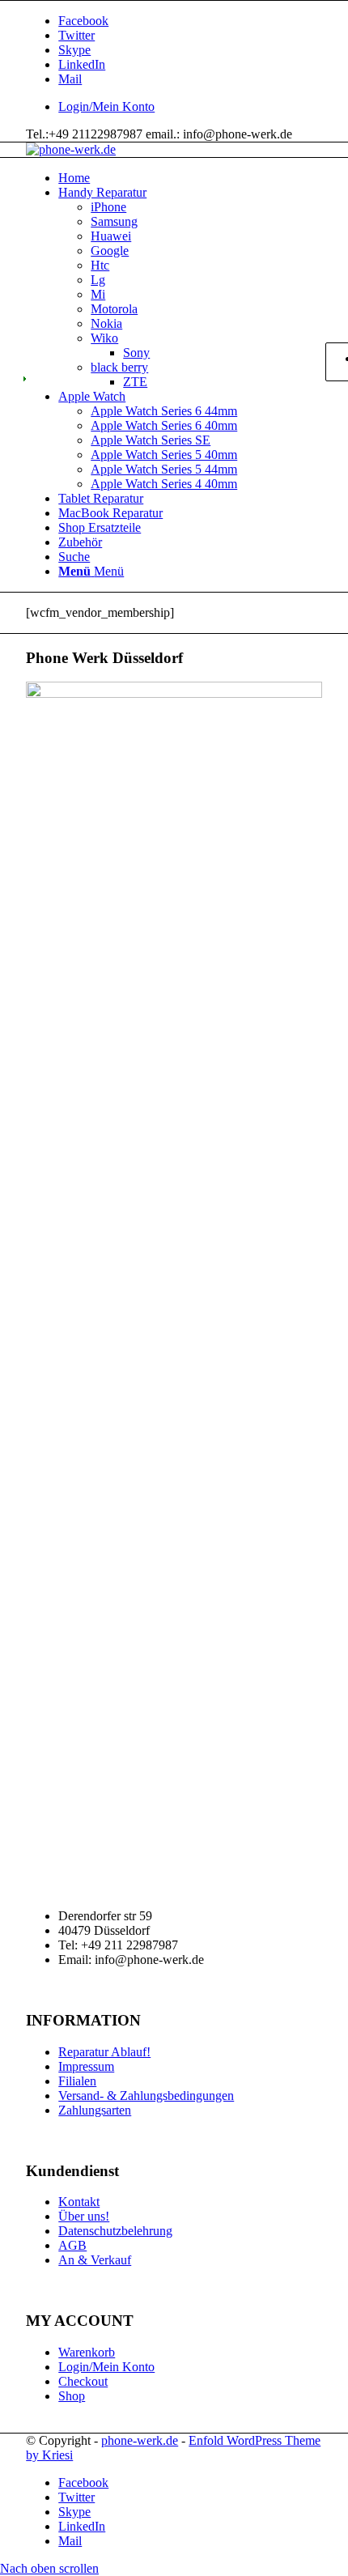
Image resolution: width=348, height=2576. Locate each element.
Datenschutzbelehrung (115, 2231)
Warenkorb (87, 2352)
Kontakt (79, 2202)
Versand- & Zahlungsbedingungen (146, 2096)
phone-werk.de (140, 2440)
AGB (72, 2245)
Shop (72, 2396)
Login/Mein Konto (106, 106)
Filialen (77, 2081)
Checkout (83, 2381)
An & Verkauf (95, 2260)
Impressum (86, 2066)
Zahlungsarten (95, 2110)
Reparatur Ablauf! (104, 2052)
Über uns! (84, 2216)
